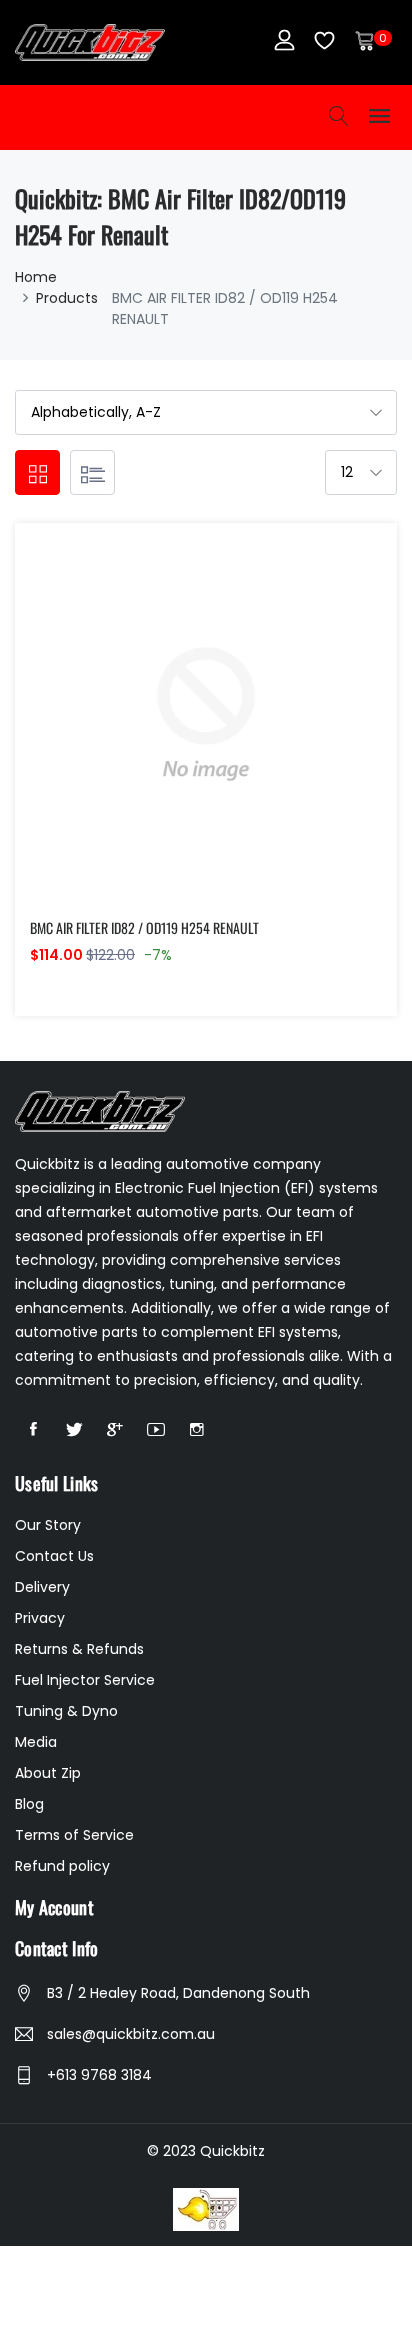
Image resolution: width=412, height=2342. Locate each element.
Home (36, 277)
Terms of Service (74, 1835)
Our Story (48, 1525)
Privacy (40, 1618)
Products (67, 298)
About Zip (48, 1773)
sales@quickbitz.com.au (131, 2034)
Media (36, 1742)
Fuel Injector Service (85, 1680)
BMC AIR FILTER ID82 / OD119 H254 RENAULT (144, 927)
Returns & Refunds (79, 1649)
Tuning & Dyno (66, 1711)
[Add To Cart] (163, 737)
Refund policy (62, 1866)
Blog (29, 1804)
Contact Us (54, 1556)
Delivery (42, 1587)
